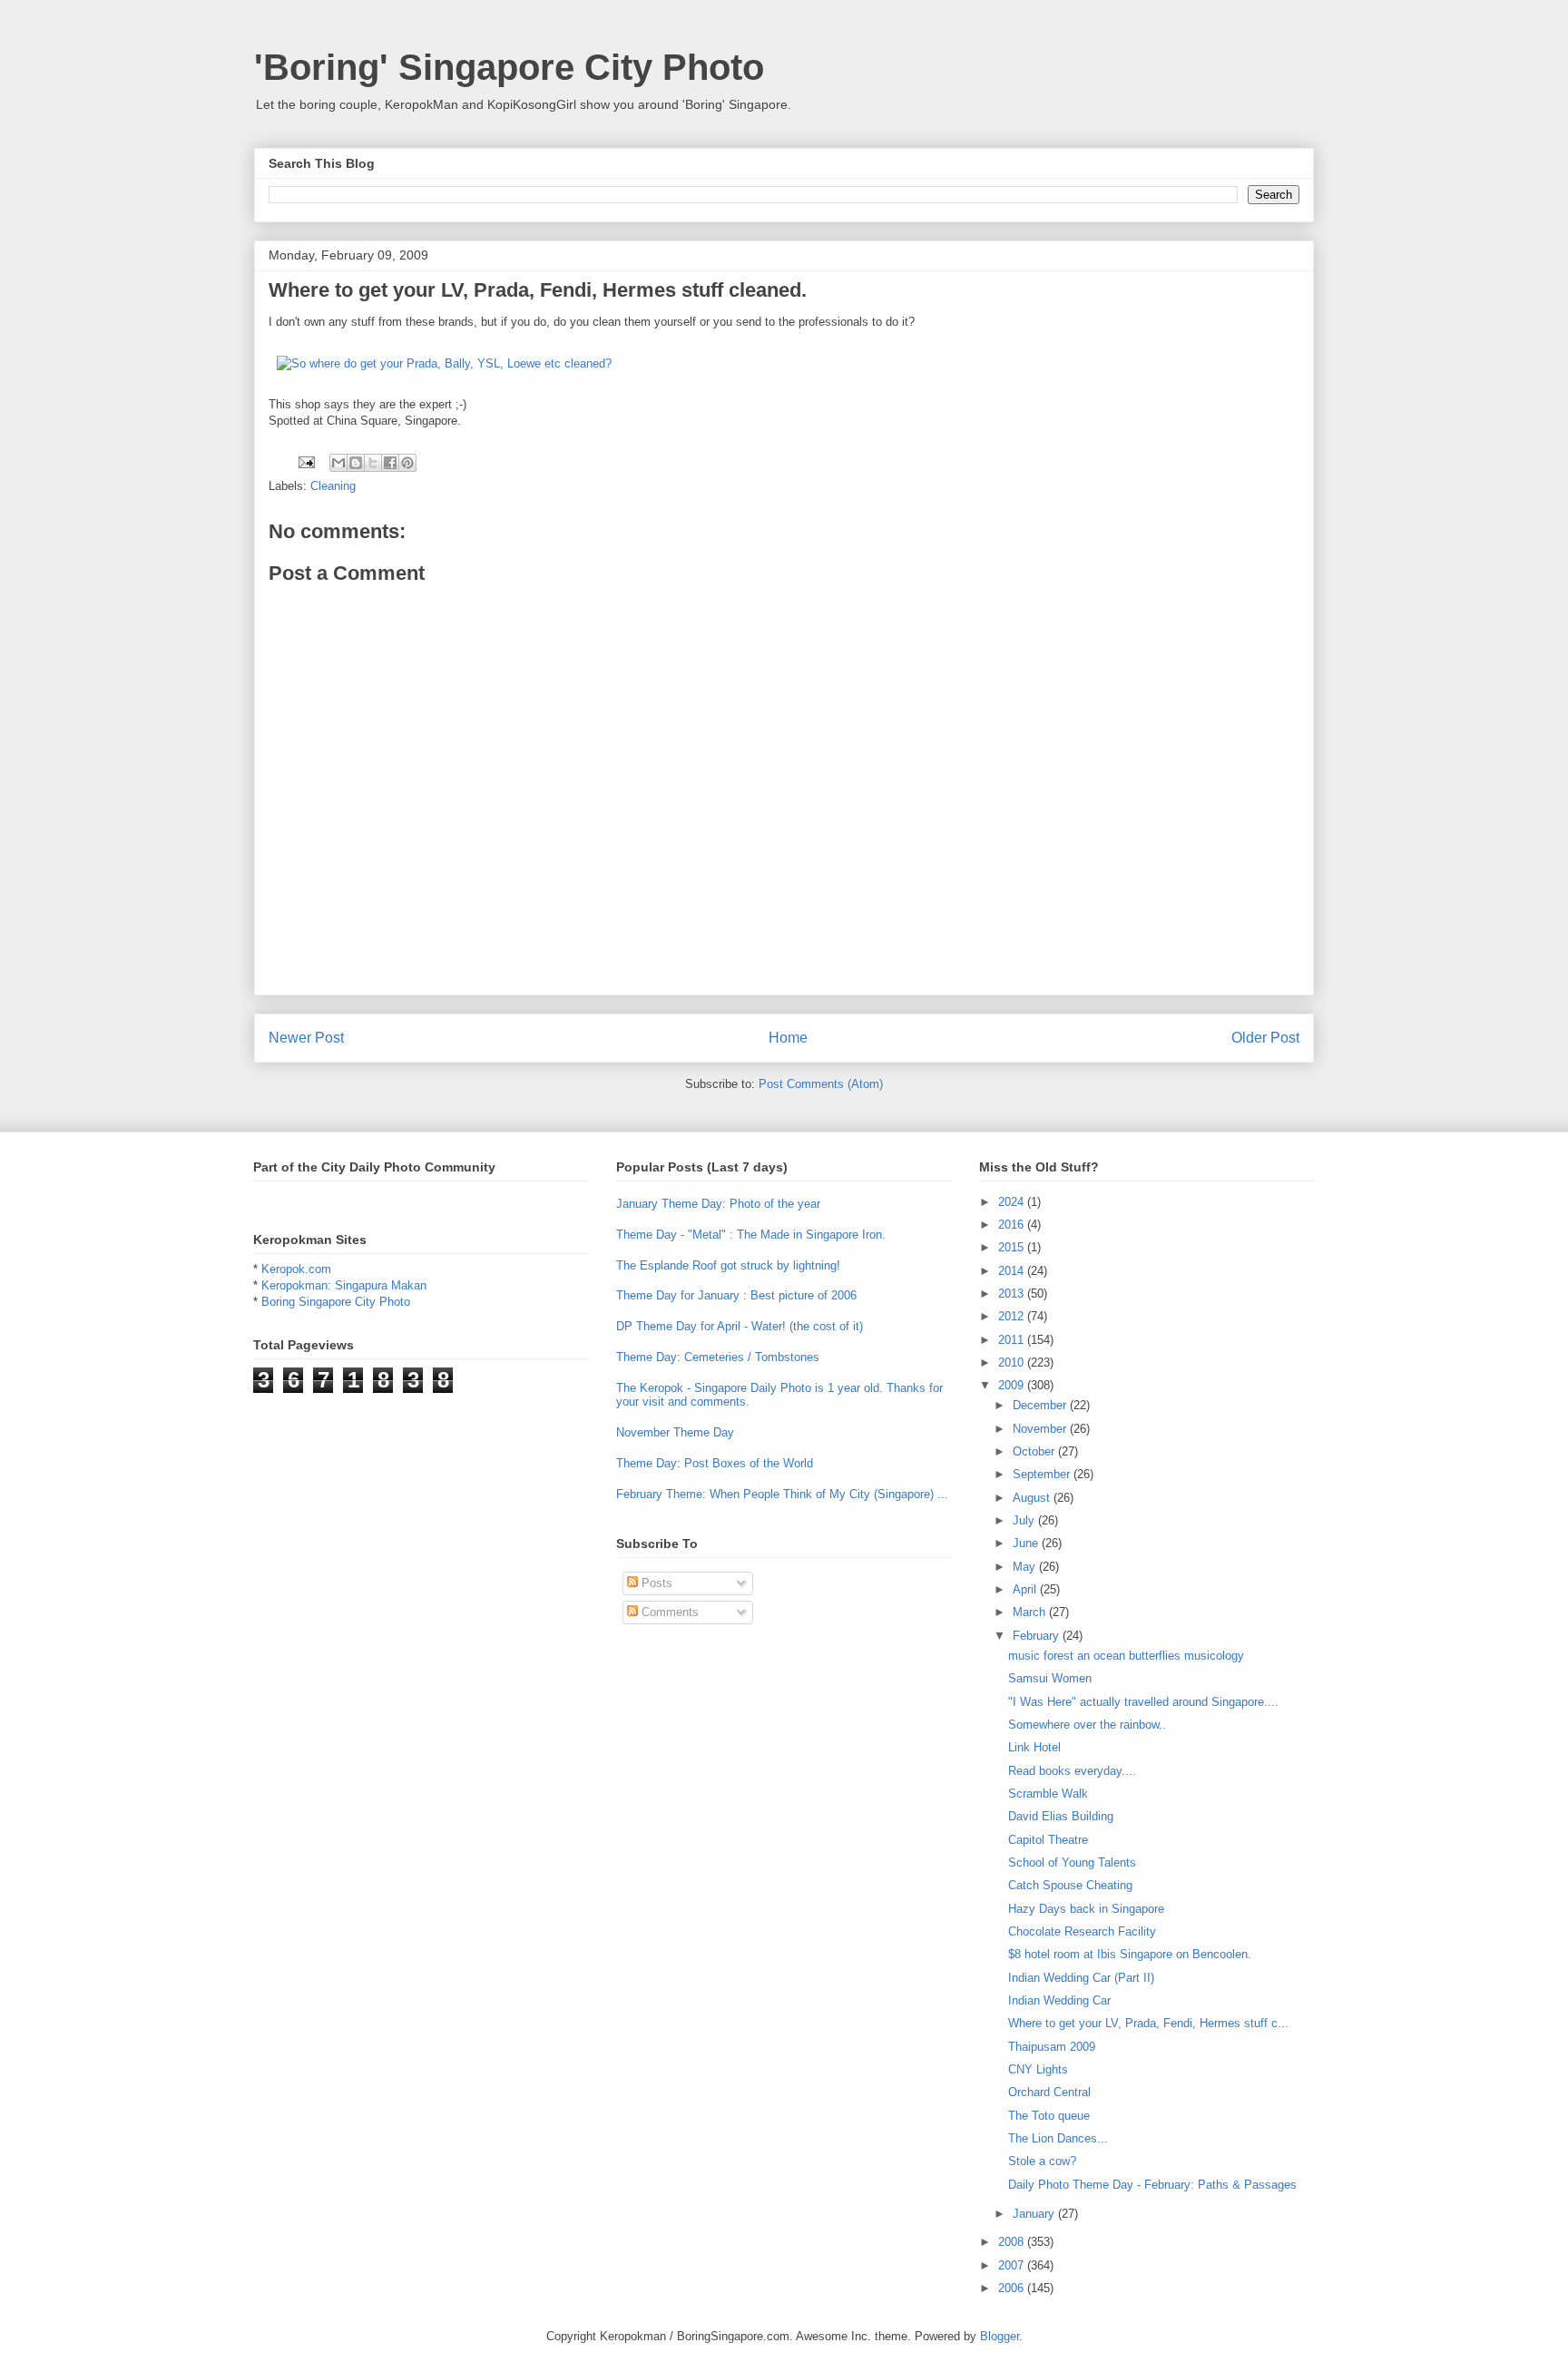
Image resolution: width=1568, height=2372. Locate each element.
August (1033, 1498)
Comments (668, 1612)
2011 (1013, 1340)
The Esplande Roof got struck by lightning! (728, 1265)
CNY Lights (1038, 2069)
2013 (1013, 1294)
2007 (1013, 2265)
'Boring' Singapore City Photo (509, 67)
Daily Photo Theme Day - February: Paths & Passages (1152, 2185)
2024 (1013, 1202)
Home (788, 1038)
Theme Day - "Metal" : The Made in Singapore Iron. (751, 1235)
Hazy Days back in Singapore (1086, 1909)
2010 (1013, 1362)
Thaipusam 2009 (1052, 2047)
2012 (1013, 1316)
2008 (1013, 2242)
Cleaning (333, 486)
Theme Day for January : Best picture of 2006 (736, 1295)
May (1026, 1567)
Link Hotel (1034, 1747)
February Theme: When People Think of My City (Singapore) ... (782, 1494)
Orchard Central (1049, 2092)
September (1043, 1474)
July (1025, 1520)
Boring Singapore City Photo (336, 1302)
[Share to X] (373, 463)
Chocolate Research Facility (1082, 1931)
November (1041, 1429)
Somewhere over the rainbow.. (1087, 1725)
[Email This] (338, 463)
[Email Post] (305, 461)
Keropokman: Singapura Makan (344, 1285)
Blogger (1000, 2336)
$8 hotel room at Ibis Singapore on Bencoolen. (1130, 1954)
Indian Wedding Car (1059, 2000)
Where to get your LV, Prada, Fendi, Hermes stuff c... (1148, 2023)
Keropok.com (296, 1269)
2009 (1013, 1385)
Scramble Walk (1048, 1794)
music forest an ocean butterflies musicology (1126, 1656)
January (1035, 2214)
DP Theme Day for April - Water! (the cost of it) (740, 1326)
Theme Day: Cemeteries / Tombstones (718, 1357)
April (1026, 1589)
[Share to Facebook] (390, 463)
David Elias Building (1061, 1816)
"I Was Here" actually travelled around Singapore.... (1143, 1702)
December (1041, 1405)
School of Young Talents (1072, 1862)
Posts (655, 1583)
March (1031, 1612)
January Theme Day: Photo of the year (718, 1204)
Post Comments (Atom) (821, 1084)
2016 (1013, 1225)
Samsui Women (1050, 1678)
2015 (1013, 1247)
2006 (1013, 2288)
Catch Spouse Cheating (1070, 1885)
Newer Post (306, 1038)
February (1038, 1636)
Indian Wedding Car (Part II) (1081, 1978)
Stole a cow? (1042, 2161)
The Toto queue (1049, 2116)
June (1027, 1543)
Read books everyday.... (1072, 1771)
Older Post (1265, 1038)
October (1035, 1451)
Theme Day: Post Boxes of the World (715, 1463)
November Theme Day (675, 1432)
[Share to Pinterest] (407, 463)
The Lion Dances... (1058, 2138)
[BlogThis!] (356, 463)
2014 (1013, 1271)
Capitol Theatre (1048, 1840)
